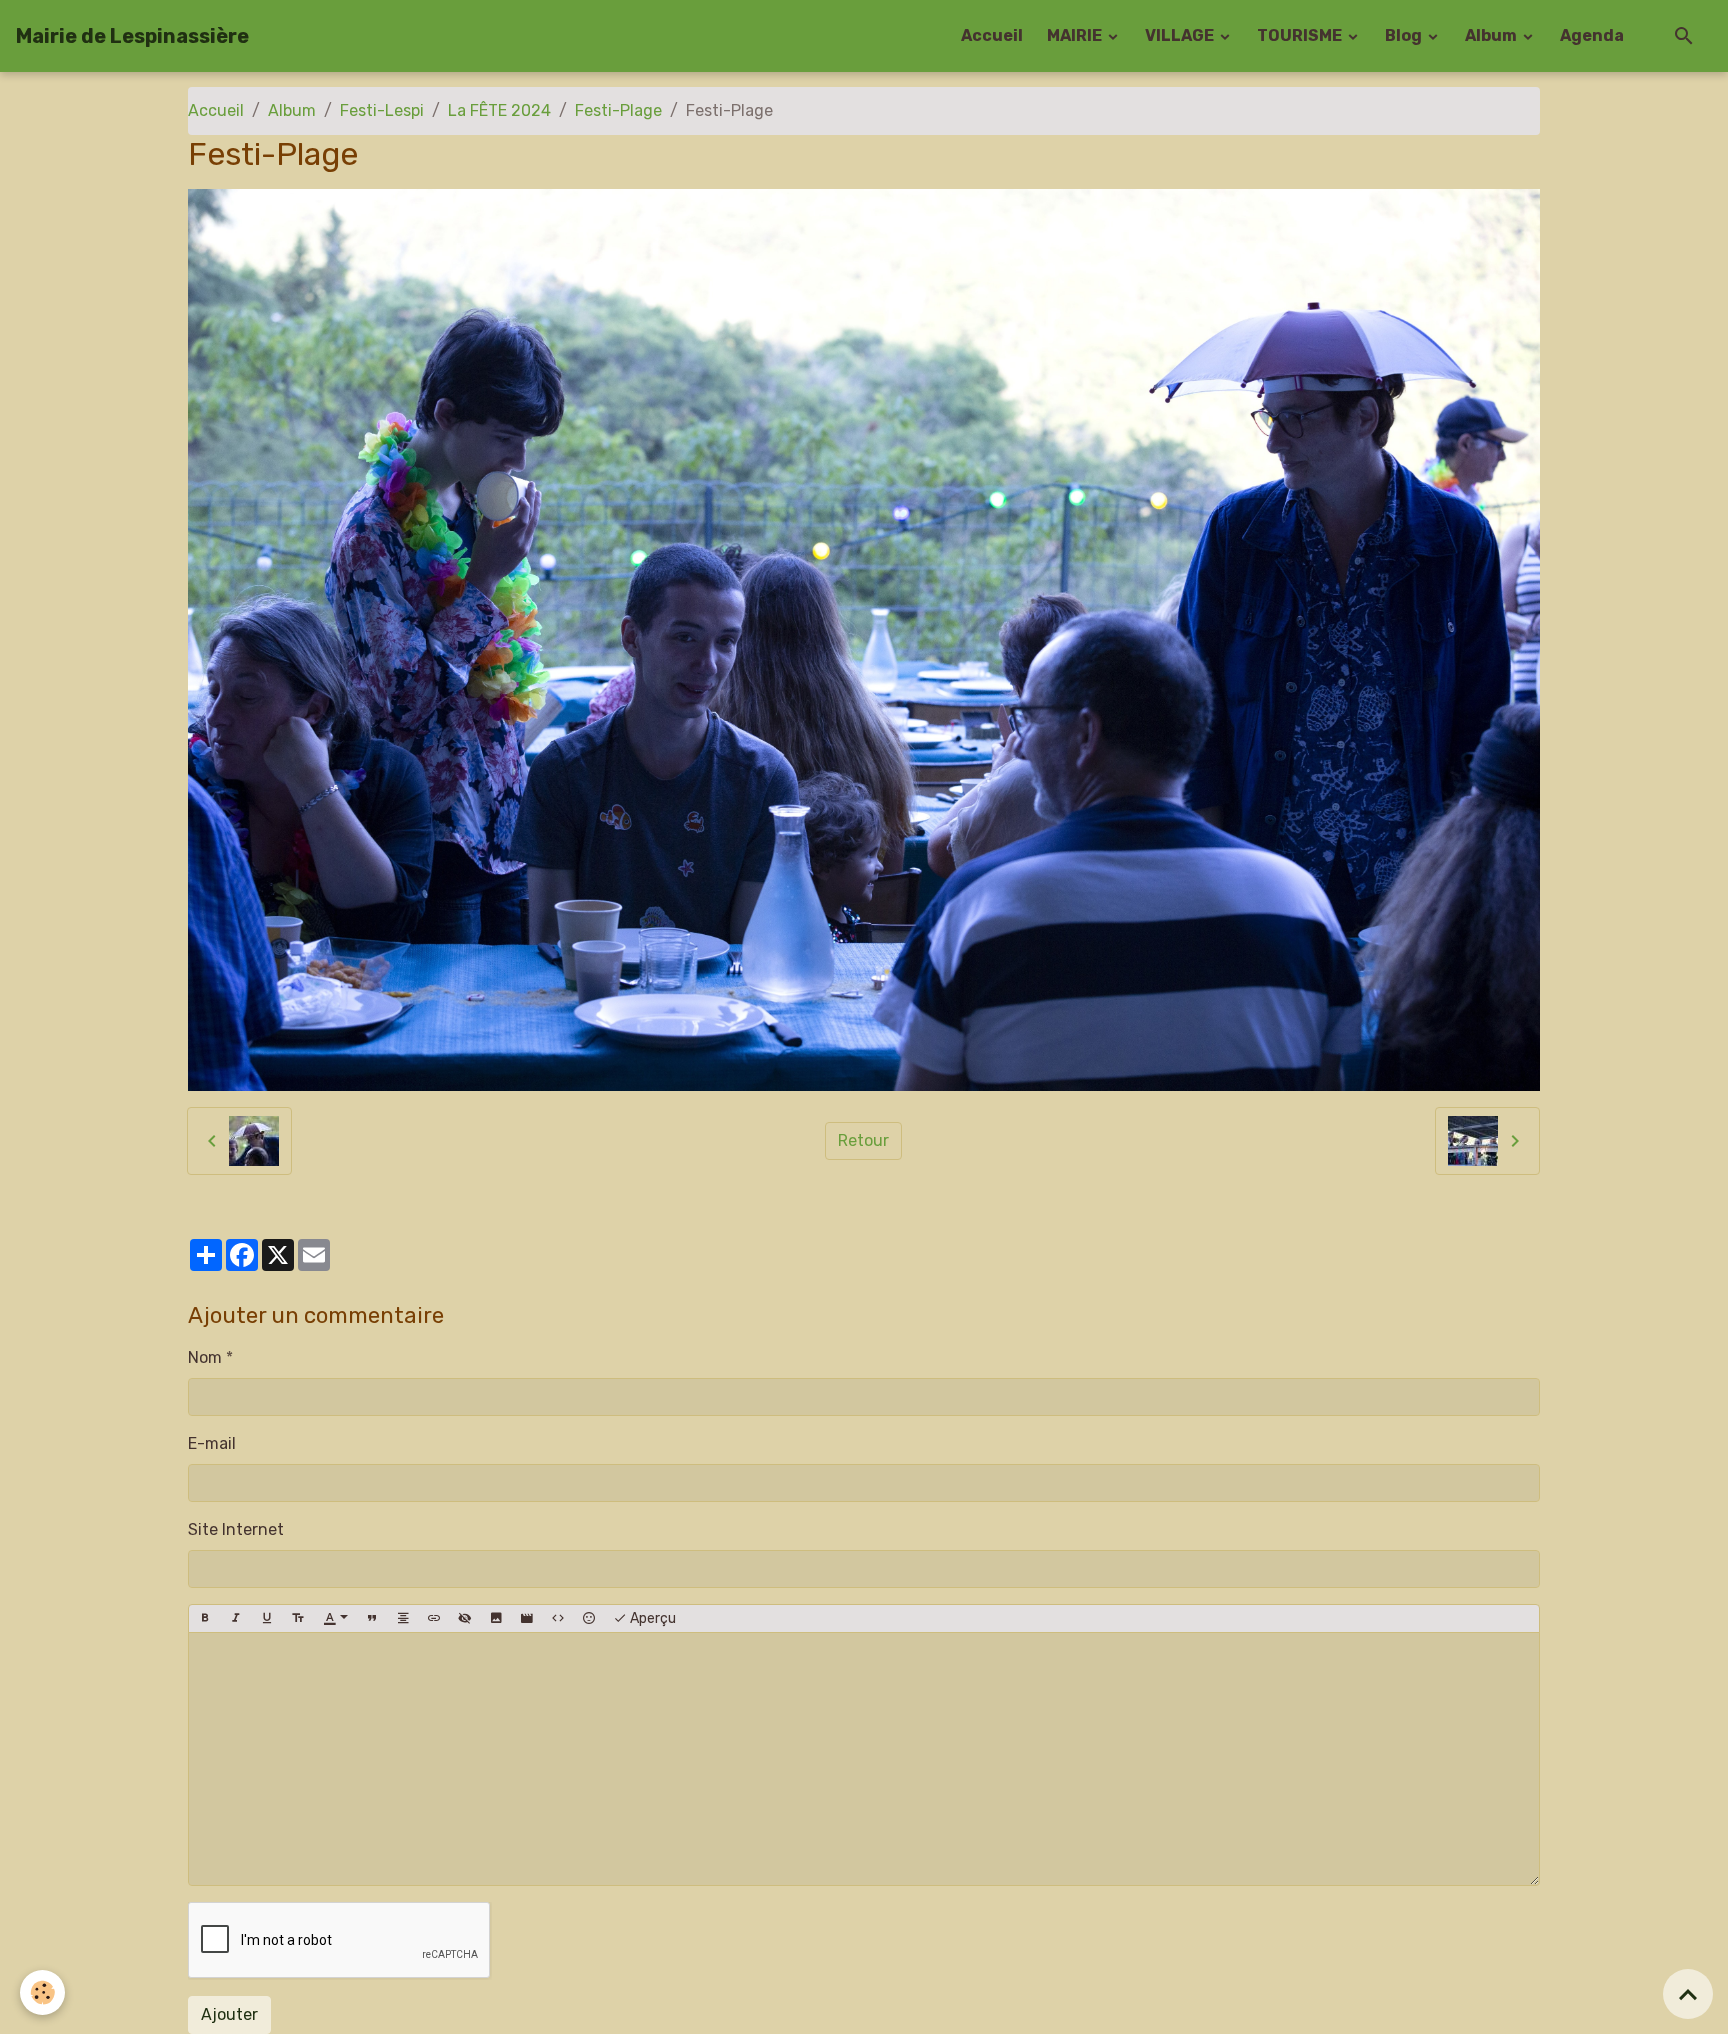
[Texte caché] (465, 1619)
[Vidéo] (527, 1619)
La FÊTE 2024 (499, 110)
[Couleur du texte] (336, 1619)
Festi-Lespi (382, 110)
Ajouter (229, 2014)
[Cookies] (42, 1992)
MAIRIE (1076, 35)
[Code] (558, 1619)
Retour (863, 1140)
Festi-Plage (618, 110)
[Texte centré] (403, 1619)
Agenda (1592, 35)
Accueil (992, 35)
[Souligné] (267, 1619)
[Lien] (434, 1619)
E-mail (212, 1443)
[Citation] (372, 1619)
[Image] (496, 1619)
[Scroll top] (1688, 1994)
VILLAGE (1181, 35)
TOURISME (1301, 35)
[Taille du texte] (298, 1619)
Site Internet (236, 1529)
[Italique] (236, 1619)
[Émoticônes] (589, 1619)
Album (1492, 35)
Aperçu (651, 1618)
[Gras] (205, 1619)
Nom (205, 1357)
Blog (1405, 35)
